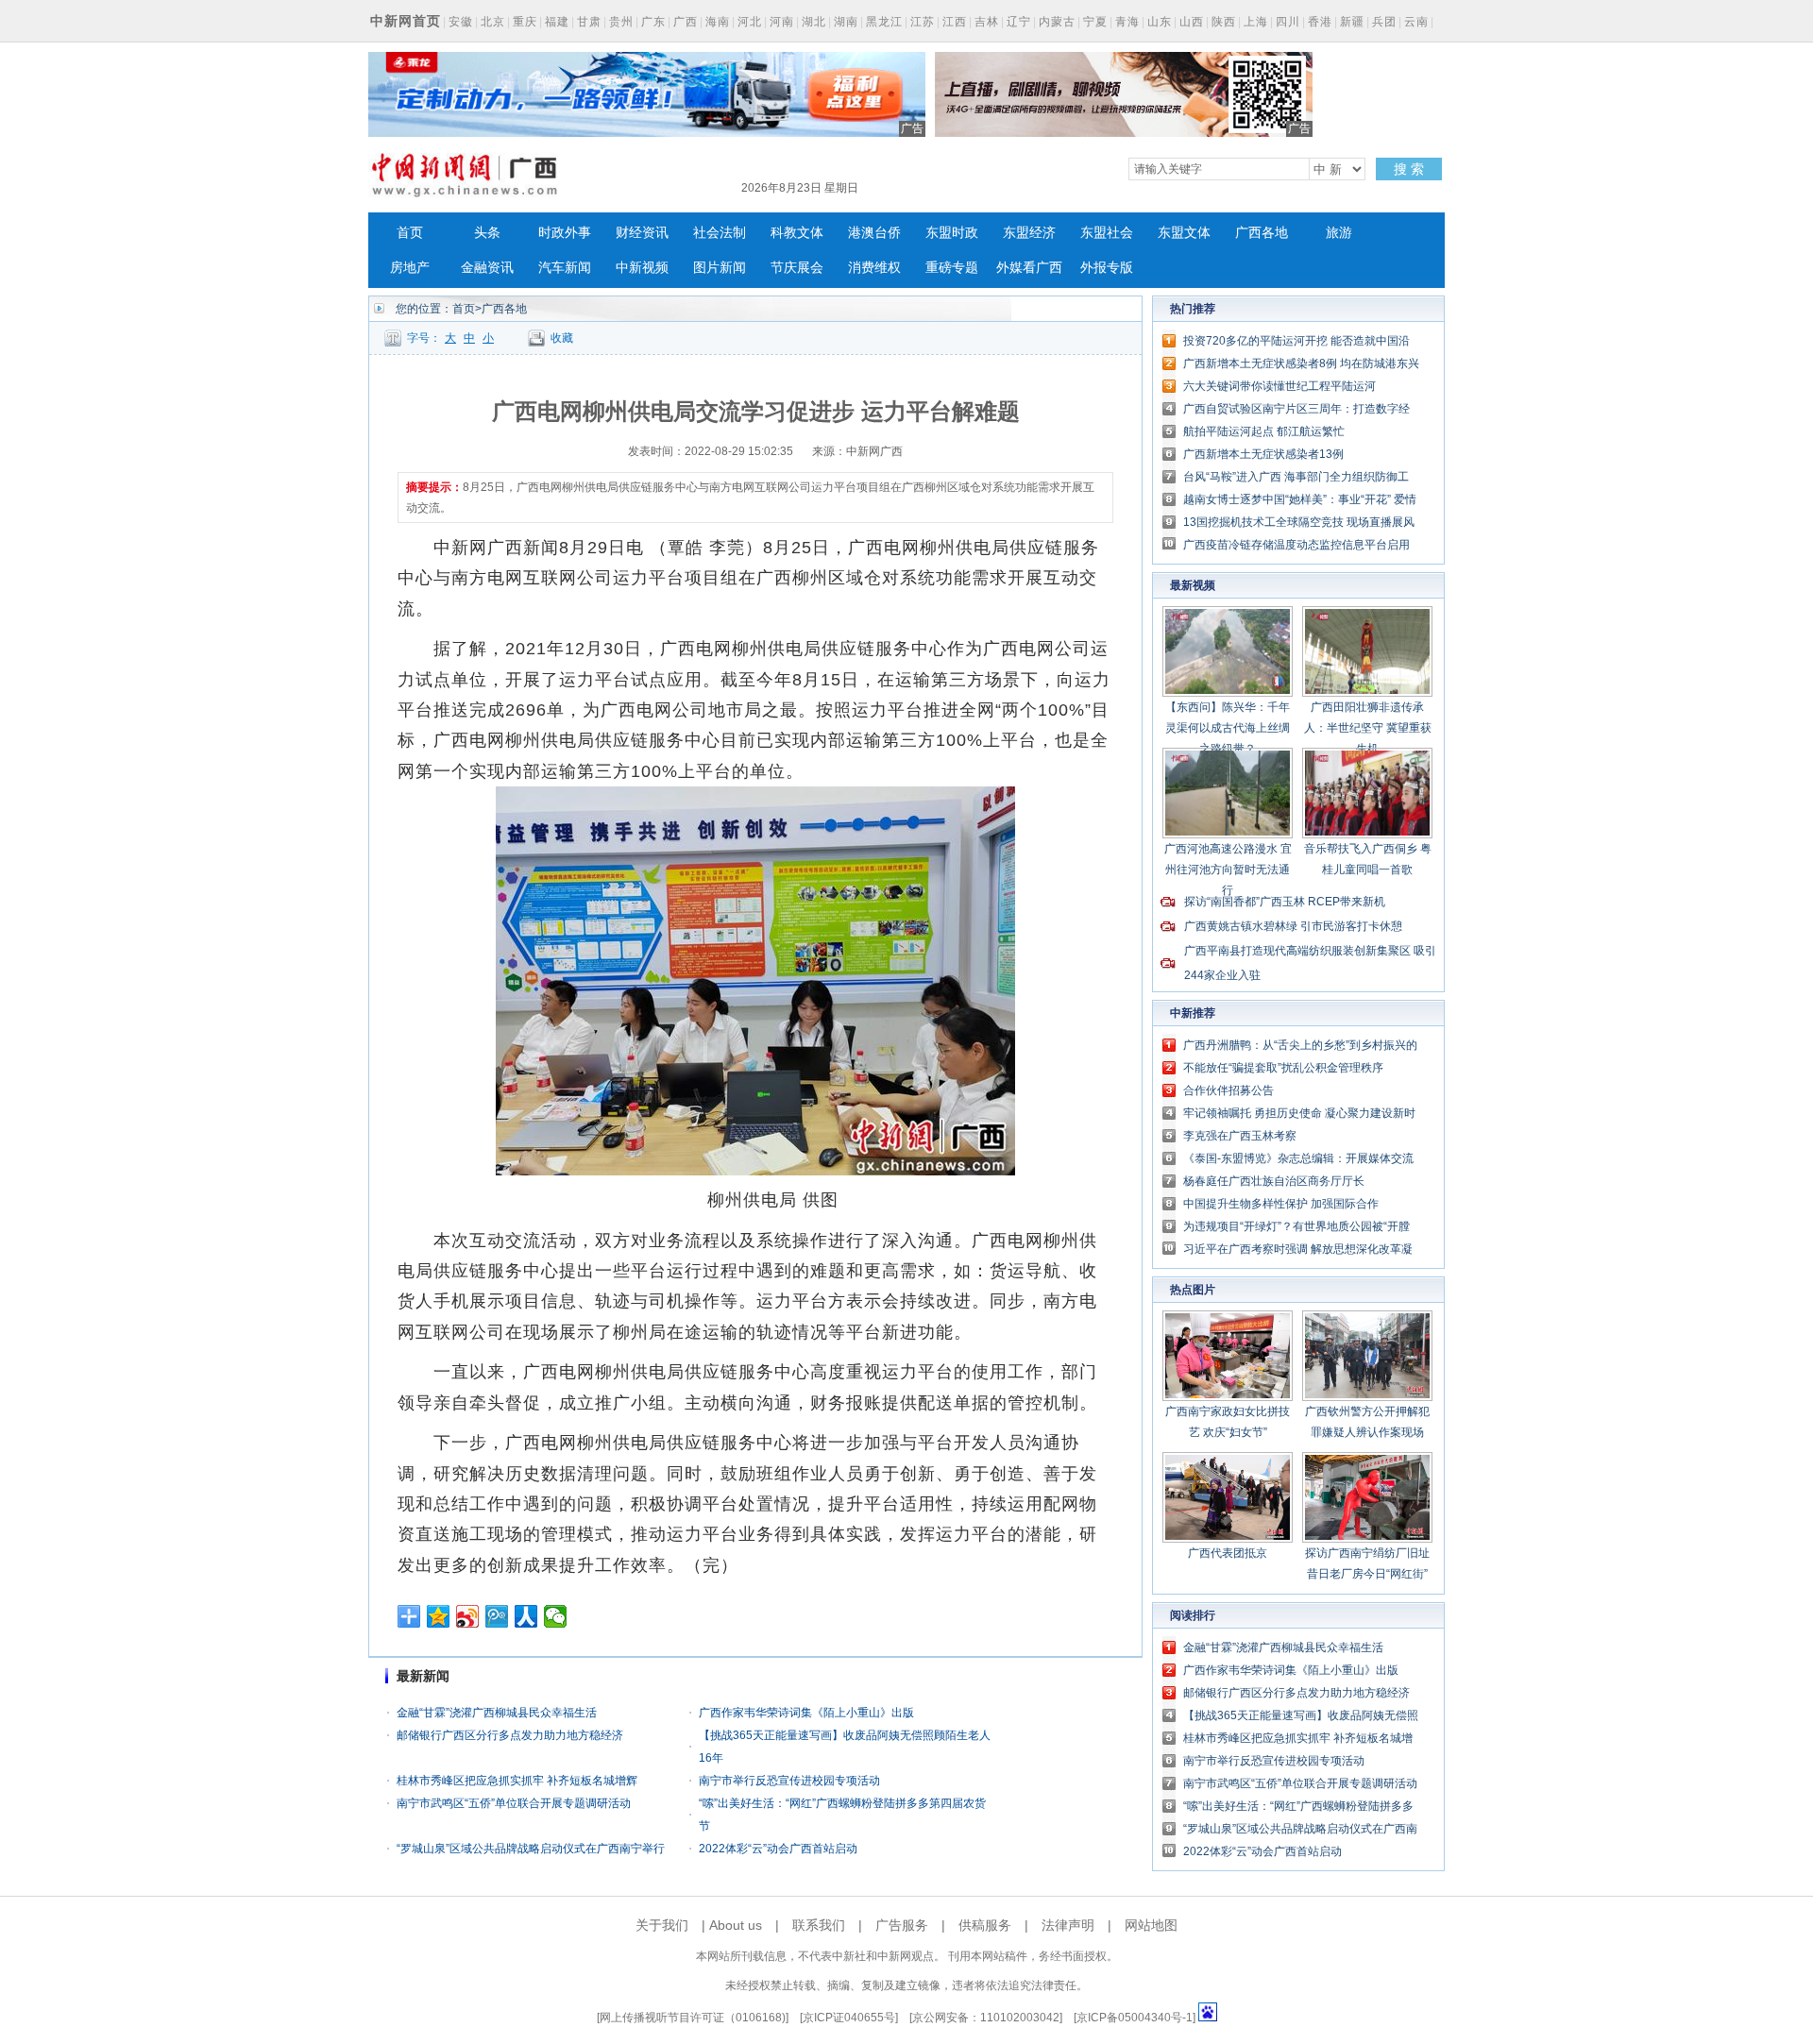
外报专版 (1107, 268)
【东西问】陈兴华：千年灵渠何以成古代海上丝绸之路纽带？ (1228, 728)
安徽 (461, 22)
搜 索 (1409, 169)
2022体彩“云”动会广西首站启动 (778, 1849)
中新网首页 (406, 21)
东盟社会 (1107, 233)
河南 (782, 22)
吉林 (987, 22)
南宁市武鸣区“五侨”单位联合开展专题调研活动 (514, 1803)
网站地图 (1151, 1925)
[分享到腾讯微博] (497, 1616)
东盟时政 (952, 233)
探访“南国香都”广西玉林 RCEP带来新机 (1285, 902)
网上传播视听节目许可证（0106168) (693, 2018)
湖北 (814, 22)
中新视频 (642, 268)
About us (736, 1925)
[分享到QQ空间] (439, 1616)
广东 (653, 22)
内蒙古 (1057, 22)
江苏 (923, 22)
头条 (487, 233)
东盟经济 (1029, 233)
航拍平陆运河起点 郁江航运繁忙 (1264, 431)
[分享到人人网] (526, 1616)
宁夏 (1095, 22)
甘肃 (589, 22)
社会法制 (720, 233)
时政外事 (565, 233)
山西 (1192, 22)
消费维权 (874, 268)
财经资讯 (642, 233)
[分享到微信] (556, 1616)
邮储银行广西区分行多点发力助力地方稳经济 (510, 1735)
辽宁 (1019, 22)
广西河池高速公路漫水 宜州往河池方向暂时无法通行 (1228, 870)
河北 (750, 22)
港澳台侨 (874, 233)
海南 (718, 22)
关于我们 (662, 1925)
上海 (1256, 22)
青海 (1127, 22)
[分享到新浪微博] (468, 1616)
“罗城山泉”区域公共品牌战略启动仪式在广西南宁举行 (531, 1849)
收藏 (562, 338)
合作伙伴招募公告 (1228, 1090)
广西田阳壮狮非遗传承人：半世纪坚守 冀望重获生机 (1368, 728)
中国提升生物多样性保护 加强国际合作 (1281, 1204)
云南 (1416, 22)
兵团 (1384, 22)
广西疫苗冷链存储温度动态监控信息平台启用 (1296, 545)
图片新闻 (720, 268)
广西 (686, 22)
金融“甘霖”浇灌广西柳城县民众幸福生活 (497, 1713)
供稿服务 (985, 1925)
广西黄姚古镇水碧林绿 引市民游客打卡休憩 (1293, 926)
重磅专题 (952, 268)
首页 (410, 233)
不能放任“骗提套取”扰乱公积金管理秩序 (1283, 1068)
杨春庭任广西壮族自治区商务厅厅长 (1274, 1181)
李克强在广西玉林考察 (1240, 1136)
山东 (1160, 22)
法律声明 (1068, 1925)
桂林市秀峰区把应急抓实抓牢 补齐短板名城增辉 (517, 1781)
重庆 (525, 22)
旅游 (1339, 233)
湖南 (846, 22)
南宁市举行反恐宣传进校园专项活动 (789, 1781)
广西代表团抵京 (1228, 1553)
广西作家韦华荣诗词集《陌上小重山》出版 (806, 1713)
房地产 (410, 268)
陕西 (1224, 22)
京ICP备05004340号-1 (1135, 2018)
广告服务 (902, 1925)
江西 (955, 22)
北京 (493, 22)
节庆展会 (797, 268)
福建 (557, 22)
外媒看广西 (1029, 268)
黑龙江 (884, 22)
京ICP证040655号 (849, 2018)
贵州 (621, 22)
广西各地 (1262, 233)
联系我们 (819, 1925)
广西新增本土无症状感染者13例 (1263, 454)
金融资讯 (487, 268)
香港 (1320, 22)
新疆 (1352, 22)
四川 (1288, 22)
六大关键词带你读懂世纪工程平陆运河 (1279, 386)
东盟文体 (1184, 233)
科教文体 (797, 233)
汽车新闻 (565, 268)
